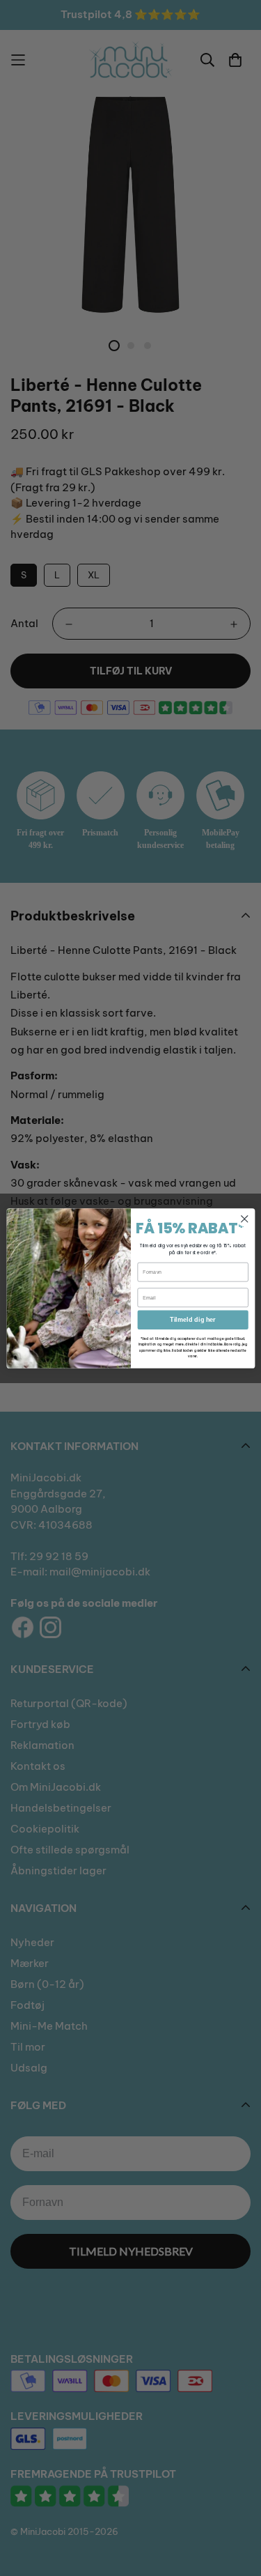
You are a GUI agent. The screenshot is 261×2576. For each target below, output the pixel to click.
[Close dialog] (244, 1218)
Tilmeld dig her (193, 1320)
